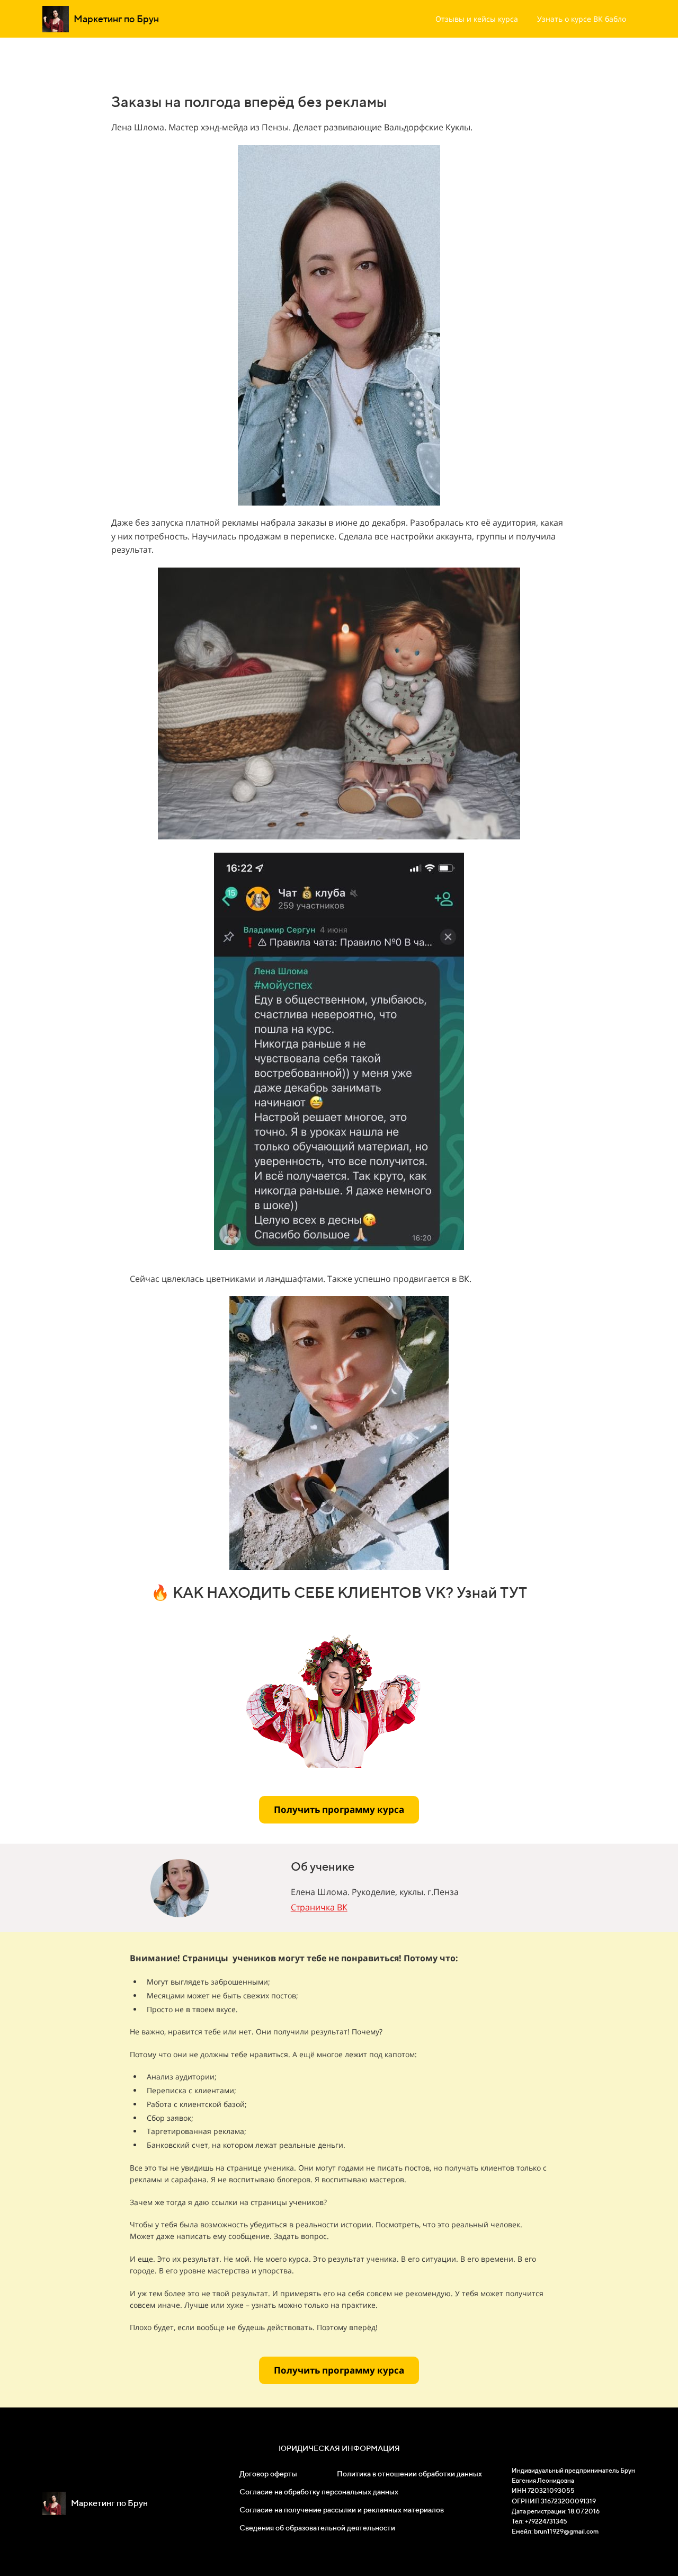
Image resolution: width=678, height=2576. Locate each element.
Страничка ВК (319, 1907)
